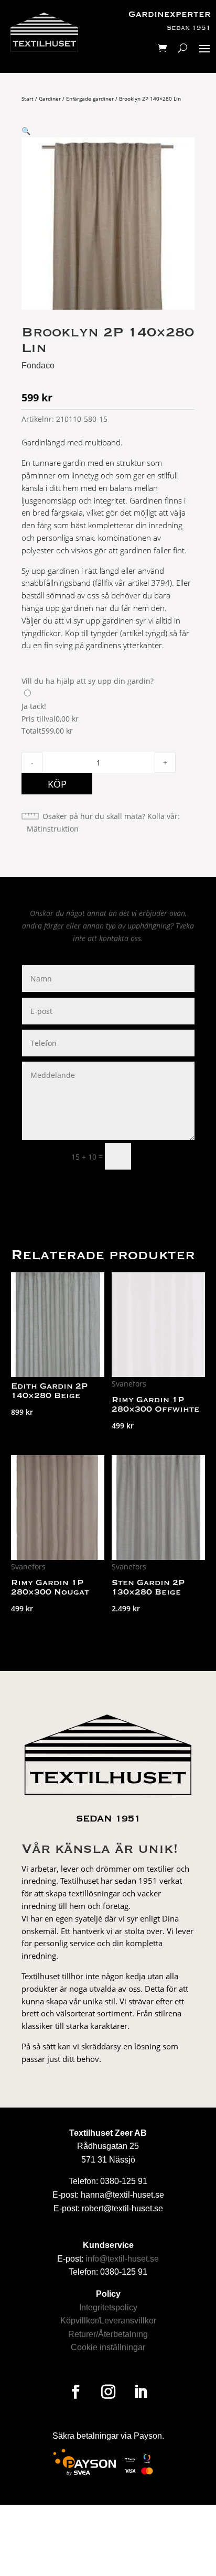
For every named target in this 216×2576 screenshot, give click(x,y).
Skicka (168, 1156)
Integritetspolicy (108, 2307)
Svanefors (129, 1384)
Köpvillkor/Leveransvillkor (108, 2321)
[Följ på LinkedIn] (141, 2392)
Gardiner (50, 99)
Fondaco (38, 365)
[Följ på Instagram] (108, 2392)
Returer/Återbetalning (108, 2334)
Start (28, 99)
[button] (26, 131)
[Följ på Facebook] (75, 2392)
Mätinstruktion (53, 829)
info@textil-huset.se (122, 2259)
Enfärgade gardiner (90, 99)
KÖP (57, 784)
